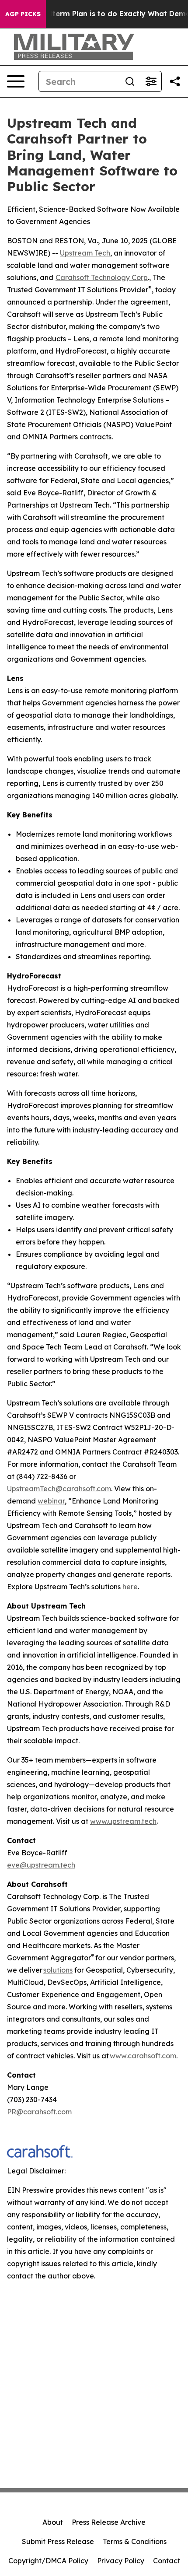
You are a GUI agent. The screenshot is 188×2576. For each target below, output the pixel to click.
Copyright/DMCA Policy (48, 2561)
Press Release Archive (109, 2522)
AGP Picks (23, 14)
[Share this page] (175, 81)
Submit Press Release (58, 2541)
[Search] (130, 81)
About (53, 2522)
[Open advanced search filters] (151, 81)
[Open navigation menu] (16, 81)
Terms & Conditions (135, 2541)
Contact (167, 2561)
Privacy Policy (121, 2561)
